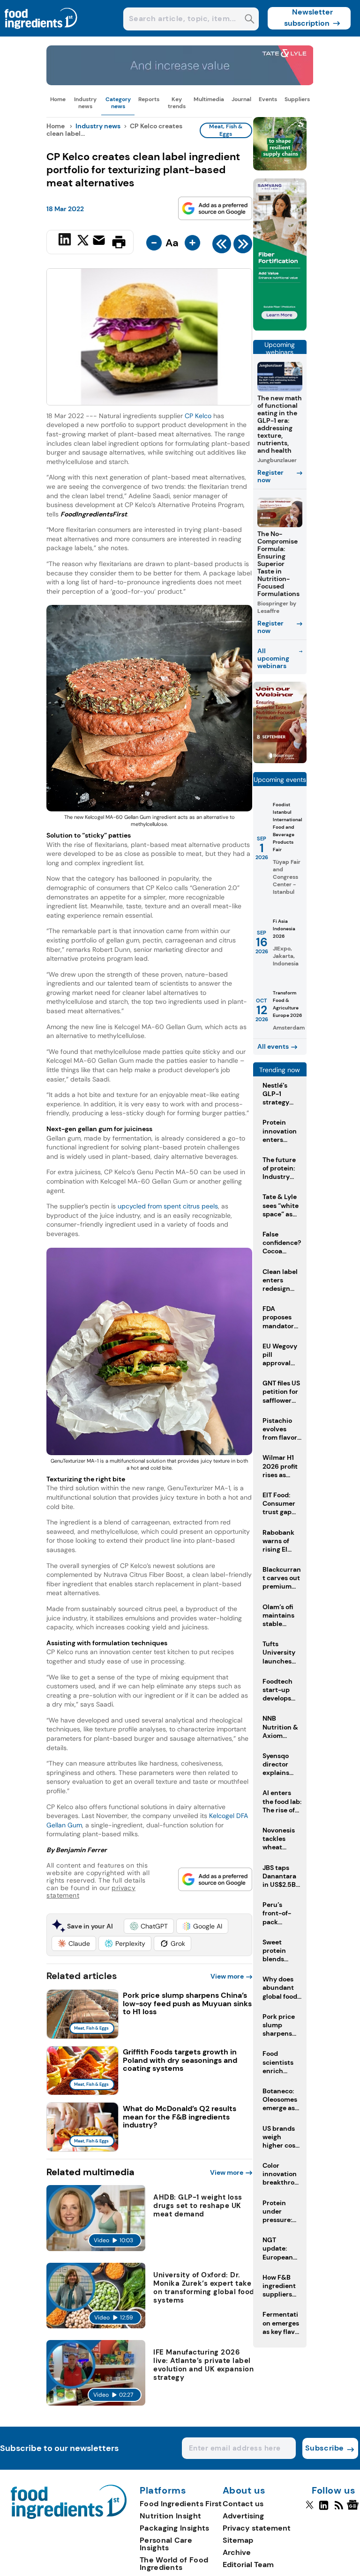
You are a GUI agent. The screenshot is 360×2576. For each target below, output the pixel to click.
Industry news (85, 103)
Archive (237, 2552)
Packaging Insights (174, 2528)
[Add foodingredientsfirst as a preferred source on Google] (215, 208)
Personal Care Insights (166, 2544)
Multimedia (209, 99)
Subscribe (325, 2448)
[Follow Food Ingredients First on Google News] (354, 2509)
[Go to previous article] (222, 246)
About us (244, 2491)
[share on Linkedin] (66, 241)
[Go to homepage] (69, 2516)
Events (268, 99)
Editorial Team (248, 2565)
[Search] (250, 20)
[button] (149, 1926)
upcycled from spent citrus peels (168, 1206)
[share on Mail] (100, 241)
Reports (149, 99)
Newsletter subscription (309, 18)
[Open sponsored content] (180, 83)
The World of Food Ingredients (174, 2564)
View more (227, 1976)
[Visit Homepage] (41, 34)
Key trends (177, 103)
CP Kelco (198, 416)
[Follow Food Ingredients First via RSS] (339, 2509)
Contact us (243, 2504)
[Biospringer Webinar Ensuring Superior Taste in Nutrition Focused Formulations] (280, 761)
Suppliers (297, 99)
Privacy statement (257, 2528)
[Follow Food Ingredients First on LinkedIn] (324, 2509)
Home (58, 99)
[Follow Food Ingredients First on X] (310, 2509)
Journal (241, 99)
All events (273, 1046)
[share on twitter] (83, 242)
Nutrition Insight (170, 2516)
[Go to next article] (243, 246)
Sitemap (238, 2540)
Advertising (243, 2516)
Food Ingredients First (181, 2504)
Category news (118, 103)
